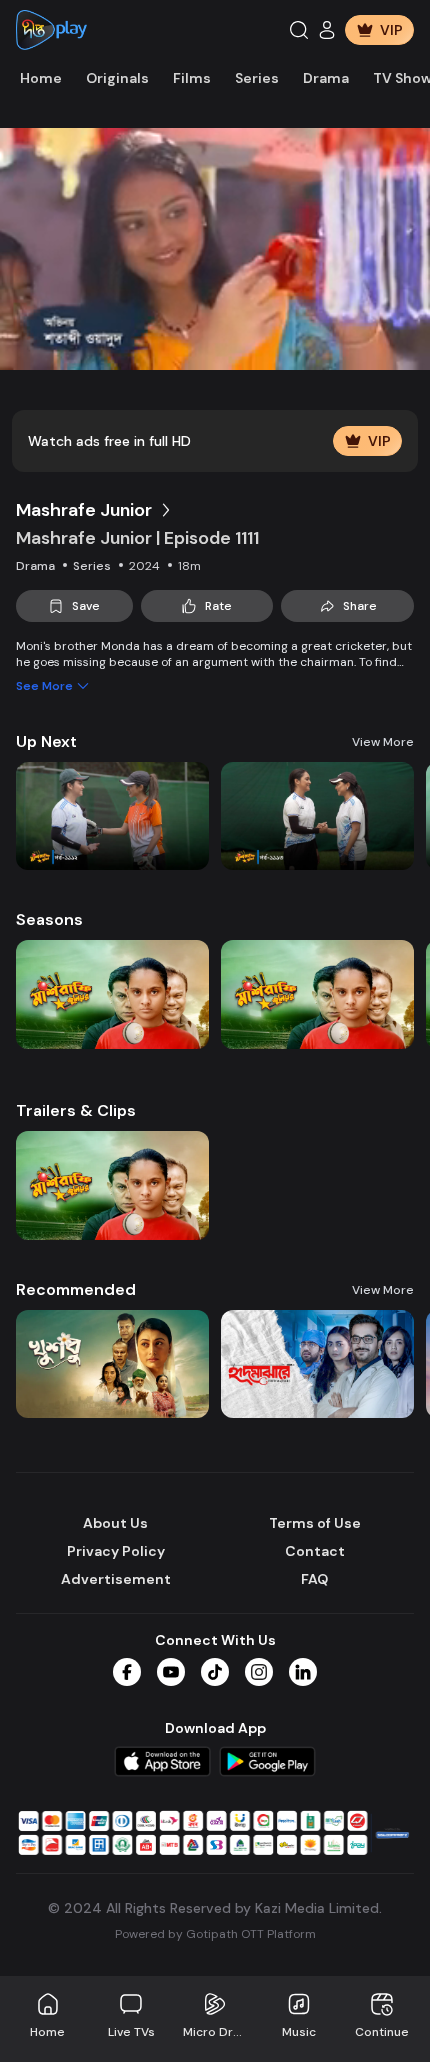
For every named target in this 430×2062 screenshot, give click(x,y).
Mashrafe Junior (84, 510)
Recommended (76, 1289)
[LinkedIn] (303, 1672)
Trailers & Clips (76, 1110)
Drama (326, 78)
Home (41, 78)
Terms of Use (315, 1523)
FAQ (314, 1579)
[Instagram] (259, 1672)
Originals (117, 78)
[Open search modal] (299, 30)
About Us (115, 1523)
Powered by (215, 1934)
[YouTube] (171, 1672)
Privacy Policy (116, 1551)
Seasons (49, 919)
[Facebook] (127, 1672)
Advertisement (116, 1579)
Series (257, 78)
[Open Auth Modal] (327, 30)
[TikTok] (215, 1672)
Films (192, 78)
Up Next (46, 741)
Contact (315, 1551)
